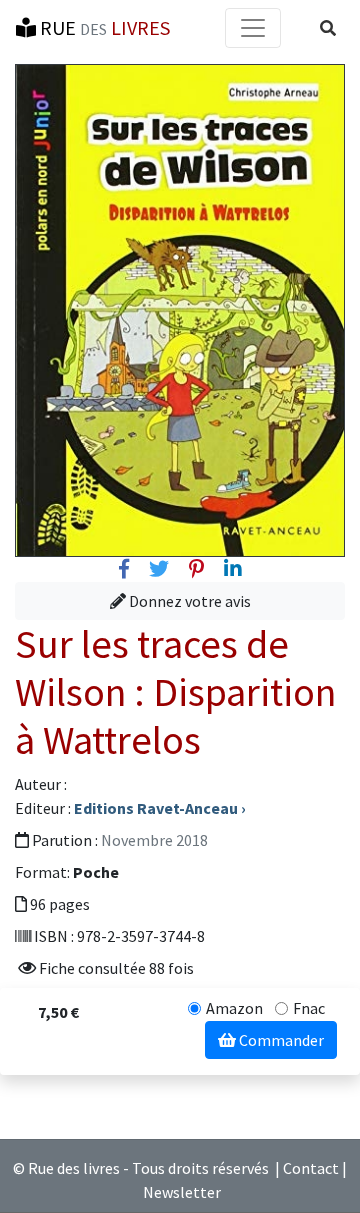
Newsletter (182, 1192)
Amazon (234, 1008)
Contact (311, 1168)
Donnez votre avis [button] (188, 601)
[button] (328, 28)
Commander (280, 1040)
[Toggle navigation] (253, 28)
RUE (103, 27)
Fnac (309, 1008)
